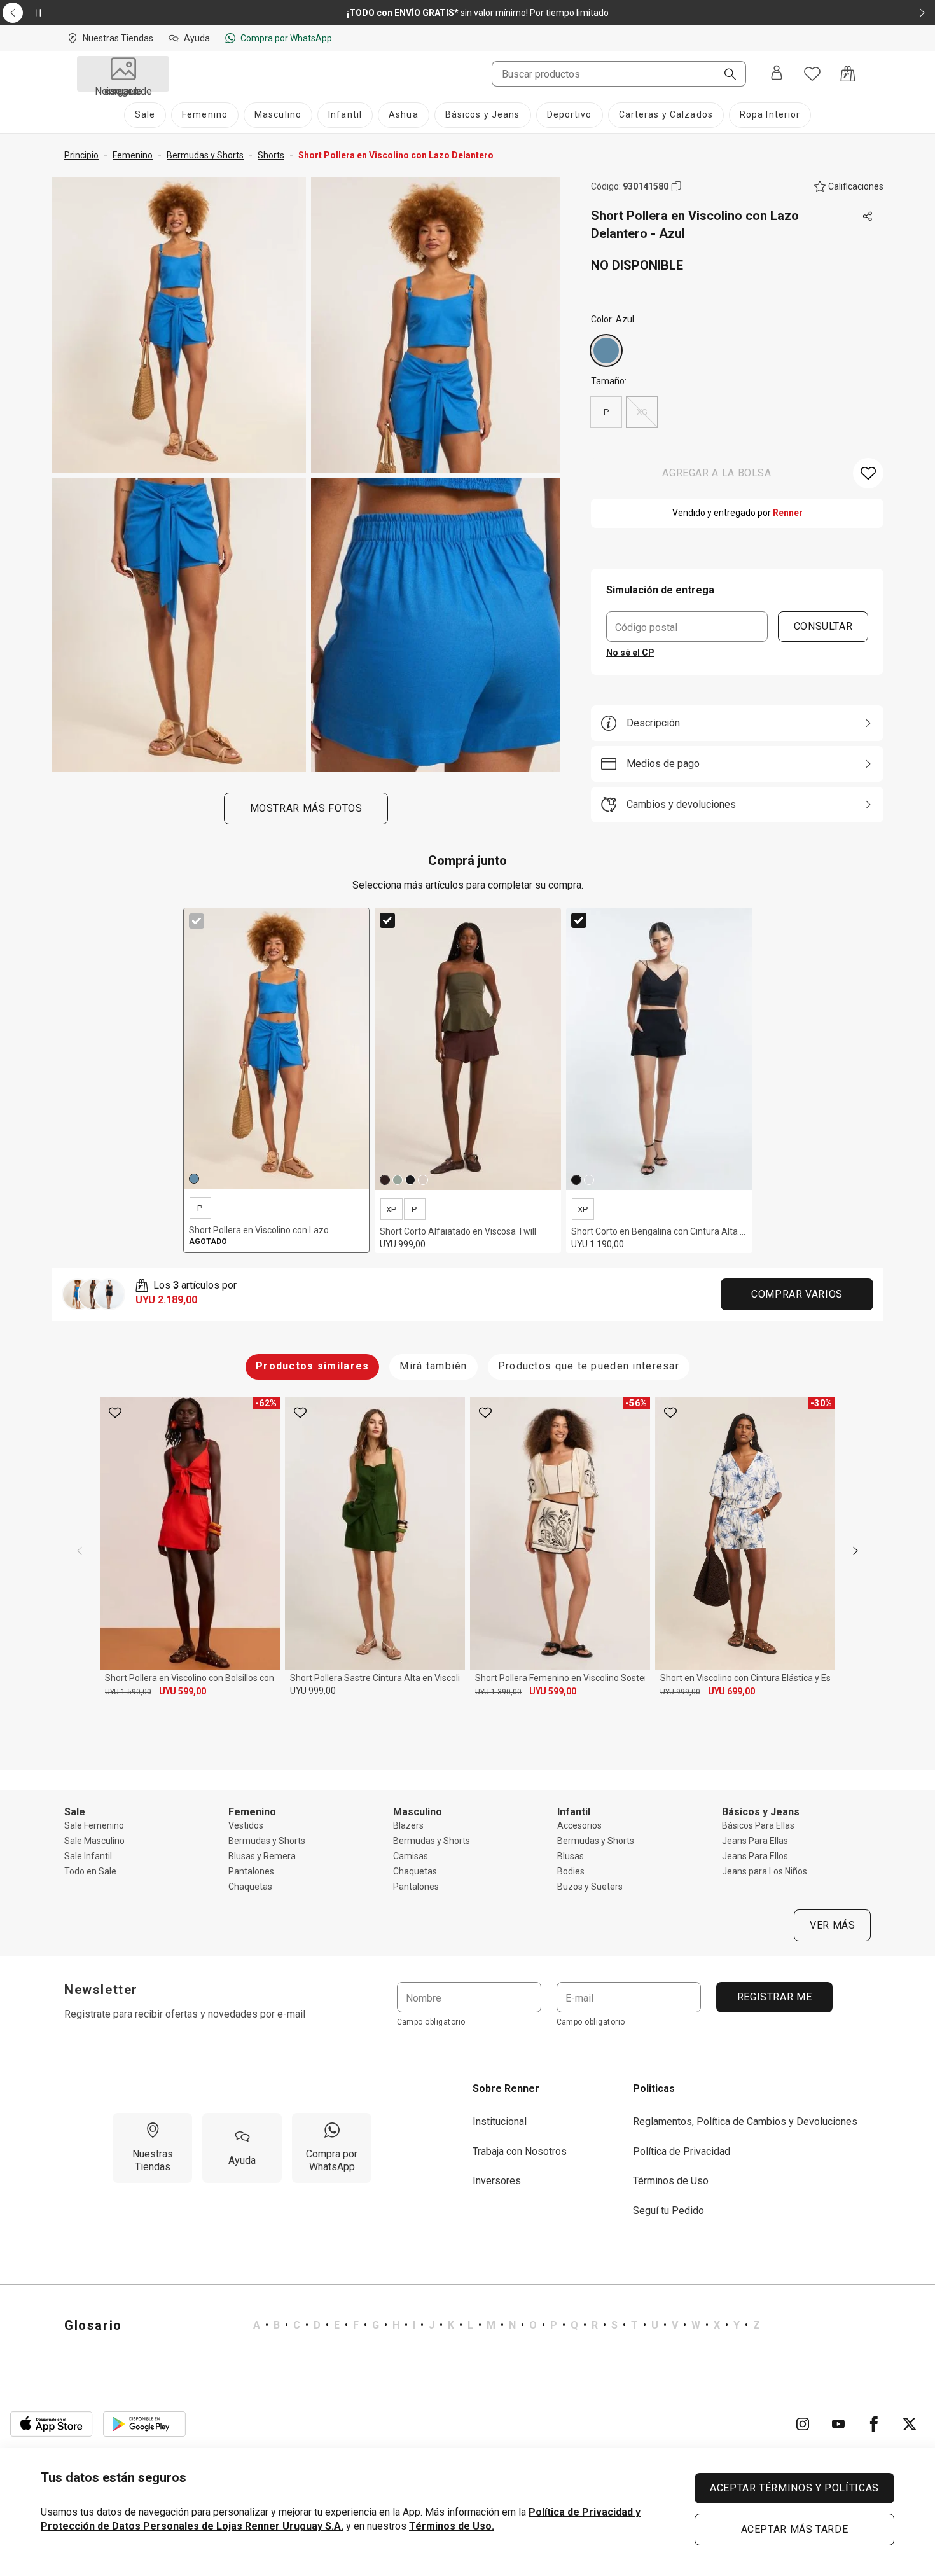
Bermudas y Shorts (267, 1841)
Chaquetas (250, 1887)
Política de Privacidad (682, 2151)
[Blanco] (589, 1180)
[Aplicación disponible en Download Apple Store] (52, 2424)
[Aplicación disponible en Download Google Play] (144, 2424)
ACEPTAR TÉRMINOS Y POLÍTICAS (794, 2488)
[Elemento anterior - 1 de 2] (13, 13)
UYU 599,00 (183, 1691)
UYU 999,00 (313, 1691)
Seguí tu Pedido (668, 2211)
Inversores (497, 2181)
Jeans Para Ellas (755, 1841)
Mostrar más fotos (306, 808)
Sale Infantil (88, 1856)
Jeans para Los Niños (765, 1871)
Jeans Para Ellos (755, 1856)
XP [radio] (391, 1209)
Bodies (571, 1871)
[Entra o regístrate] (777, 74)
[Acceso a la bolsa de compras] (848, 74)
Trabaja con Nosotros (520, 2151)
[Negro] (410, 1180)
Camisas (411, 1856)
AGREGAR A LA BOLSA (717, 473)
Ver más (832, 1925)
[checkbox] (197, 921)
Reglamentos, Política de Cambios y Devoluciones (745, 2122)
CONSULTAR (823, 626)
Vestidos (246, 1825)
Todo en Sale (90, 1871)
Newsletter (101, 1990)
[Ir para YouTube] (838, 2424)
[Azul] (606, 350)
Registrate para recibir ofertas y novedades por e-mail (185, 2014)
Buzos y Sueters (590, 1887)
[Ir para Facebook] (874, 2424)
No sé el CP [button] (630, 653)
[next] (855, 1551)
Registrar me (774, 1997)
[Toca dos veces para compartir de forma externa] (868, 217)
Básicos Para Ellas (758, 1825)
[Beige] (423, 1180)
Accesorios (579, 1825)
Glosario (93, 2325)
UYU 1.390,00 (498, 1692)
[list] (507, 2325)
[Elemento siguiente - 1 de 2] (922, 13)
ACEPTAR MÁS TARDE (795, 2529)
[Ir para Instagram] (803, 2424)
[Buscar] (725, 75)
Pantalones (251, 1871)
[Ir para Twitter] (910, 2424)
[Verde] (398, 1180)
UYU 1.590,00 (128, 1692)
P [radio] (606, 412)
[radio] (606, 350)
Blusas (571, 1856)
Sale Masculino (94, 1841)
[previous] (80, 1551)
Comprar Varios (797, 1294)
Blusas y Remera (262, 1856)
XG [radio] (642, 412)
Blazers (408, 1825)
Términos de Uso (671, 2181)
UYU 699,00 (731, 1691)
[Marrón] (385, 1180)
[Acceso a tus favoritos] (812, 74)
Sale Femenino (94, 1825)
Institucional (500, 2122)
